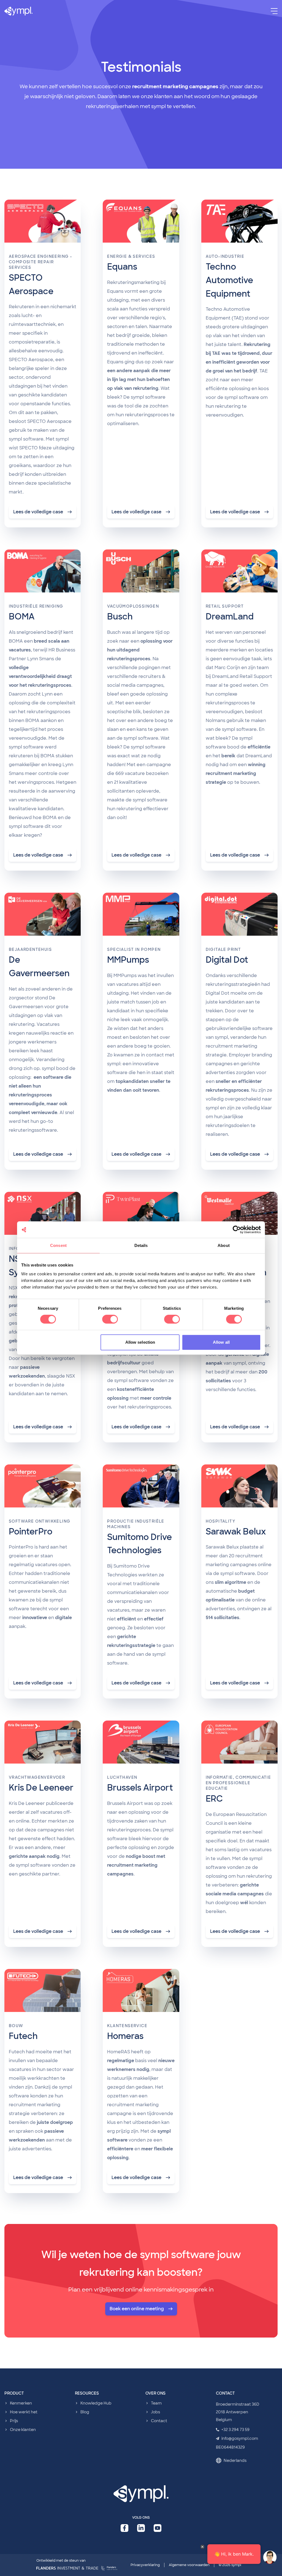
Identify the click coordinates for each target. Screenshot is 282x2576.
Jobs (155, 2412)
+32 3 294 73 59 (235, 2430)
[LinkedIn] (141, 2528)
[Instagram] (158, 2528)
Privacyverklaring (145, 2565)
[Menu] (274, 11)
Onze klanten (23, 2430)
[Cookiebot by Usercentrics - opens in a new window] (237, 1230)
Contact (159, 2421)
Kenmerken (21, 2403)
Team (156, 2403)
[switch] (110, 1319)
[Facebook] (124, 2528)
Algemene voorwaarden (189, 2565)
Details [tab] (141, 1245)
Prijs (14, 2421)
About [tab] (224, 1245)
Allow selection (140, 1342)
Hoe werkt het (24, 2412)
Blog (85, 2412)
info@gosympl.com (240, 2438)
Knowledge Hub (96, 2403)
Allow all (221, 1342)
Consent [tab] (58, 1245)
